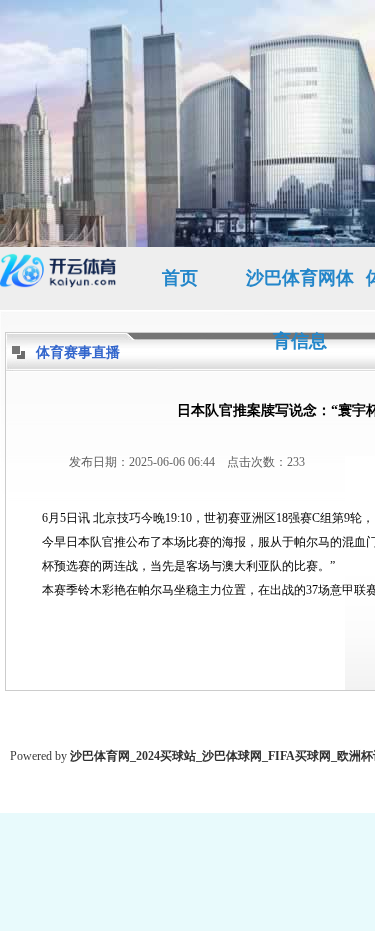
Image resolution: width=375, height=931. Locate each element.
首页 (180, 278)
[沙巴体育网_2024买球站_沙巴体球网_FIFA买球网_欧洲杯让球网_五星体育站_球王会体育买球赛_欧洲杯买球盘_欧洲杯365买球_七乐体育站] (60, 278)
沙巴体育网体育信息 (300, 289)
